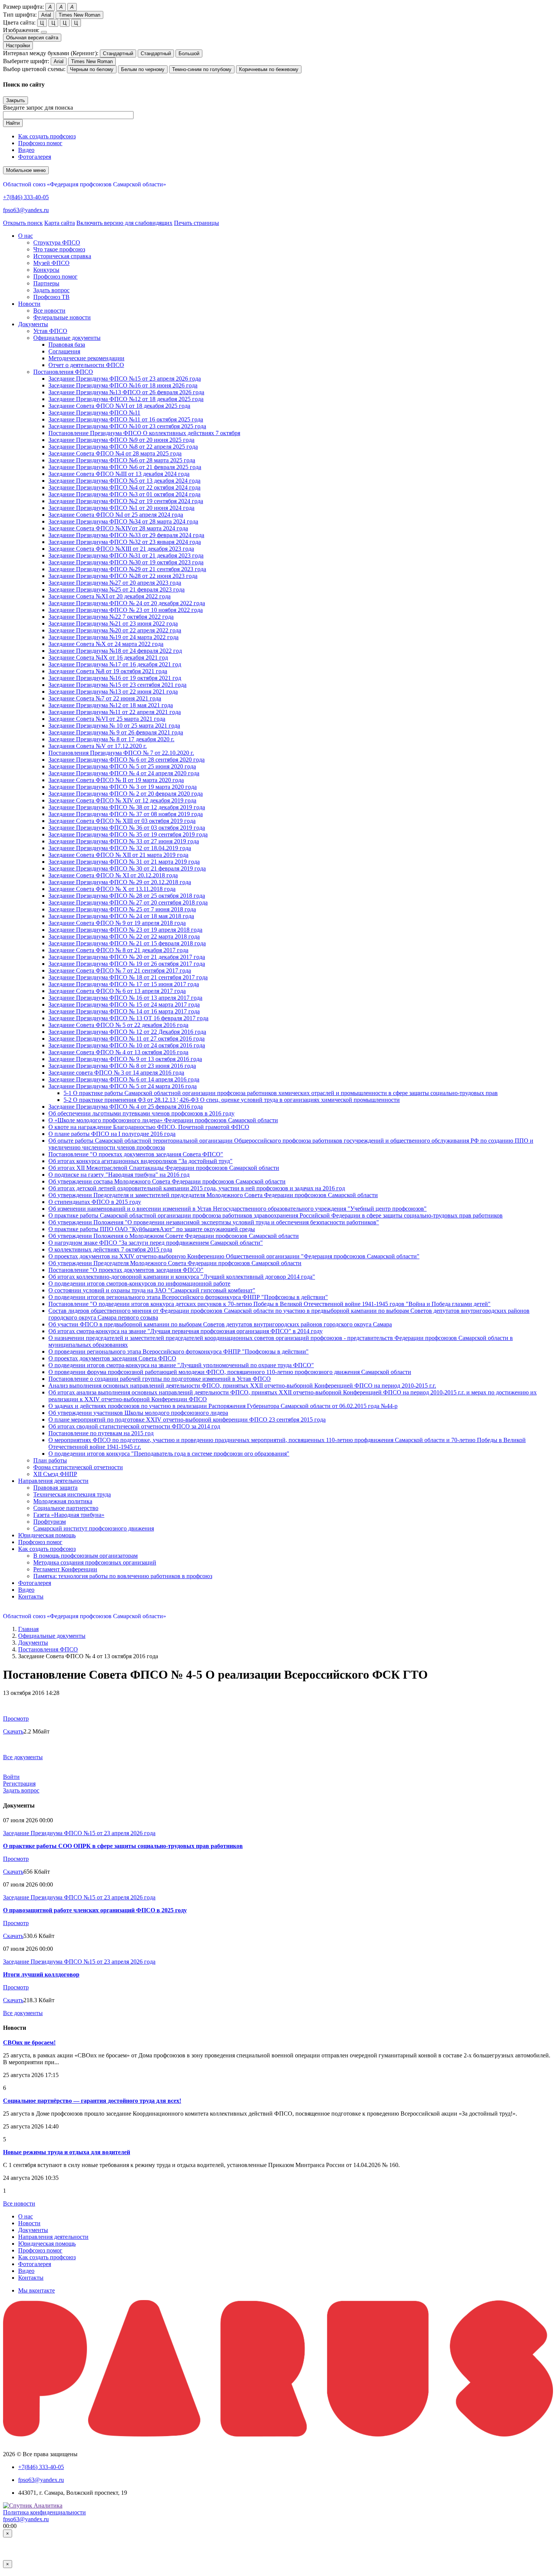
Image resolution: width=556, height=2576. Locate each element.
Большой (189, 53)
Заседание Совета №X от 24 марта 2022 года (106, 644)
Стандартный (118, 53)
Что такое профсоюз (59, 249)
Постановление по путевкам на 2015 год (101, 1433)
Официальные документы (67, 338)
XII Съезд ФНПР (55, 1474)
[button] (26, 236)
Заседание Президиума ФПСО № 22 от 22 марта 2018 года (124, 936)
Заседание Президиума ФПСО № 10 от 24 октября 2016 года (127, 1045)
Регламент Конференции (65, 1569)
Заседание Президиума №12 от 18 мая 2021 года (111, 705)
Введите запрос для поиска (38, 108)
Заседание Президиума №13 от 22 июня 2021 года (113, 692)
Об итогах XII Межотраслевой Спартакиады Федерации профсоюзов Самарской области (164, 1168)
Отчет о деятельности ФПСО (86, 365)
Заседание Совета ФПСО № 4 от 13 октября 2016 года (118, 1052)
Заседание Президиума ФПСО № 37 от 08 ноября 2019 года (126, 814)
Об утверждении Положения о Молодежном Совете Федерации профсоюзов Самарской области (174, 1236)
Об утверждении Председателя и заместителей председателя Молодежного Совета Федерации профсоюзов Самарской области (213, 1195)
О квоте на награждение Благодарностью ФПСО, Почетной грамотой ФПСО (149, 1127)
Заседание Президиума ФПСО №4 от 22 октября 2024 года (124, 487)
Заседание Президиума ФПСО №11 (94, 413)
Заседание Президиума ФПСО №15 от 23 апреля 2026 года (125, 379)
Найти (13, 123)
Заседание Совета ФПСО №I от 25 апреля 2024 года (116, 515)
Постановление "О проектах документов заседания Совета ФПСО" (136, 1154)
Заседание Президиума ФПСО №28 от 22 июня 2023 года (123, 576)
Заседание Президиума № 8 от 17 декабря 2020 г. (111, 739)
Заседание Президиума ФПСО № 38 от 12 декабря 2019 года (127, 807)
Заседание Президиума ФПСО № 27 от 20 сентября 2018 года (128, 902)
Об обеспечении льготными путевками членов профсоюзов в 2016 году (141, 1113)
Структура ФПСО (57, 242)
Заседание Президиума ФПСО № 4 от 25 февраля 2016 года (126, 1107)
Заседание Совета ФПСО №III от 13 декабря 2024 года (119, 474)
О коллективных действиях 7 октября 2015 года (110, 1249)
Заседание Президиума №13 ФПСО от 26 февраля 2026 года (126, 392)
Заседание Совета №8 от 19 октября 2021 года (108, 671)
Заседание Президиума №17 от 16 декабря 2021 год (115, 664)
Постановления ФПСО (63, 372)
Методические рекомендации (86, 358)
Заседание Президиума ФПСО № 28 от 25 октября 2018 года (127, 896)
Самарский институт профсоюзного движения (94, 1528)
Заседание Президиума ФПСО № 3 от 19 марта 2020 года (123, 787)
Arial (46, 15)
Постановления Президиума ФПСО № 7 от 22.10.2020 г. (121, 753)
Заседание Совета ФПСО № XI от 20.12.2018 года (113, 875)
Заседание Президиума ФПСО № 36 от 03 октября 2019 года (127, 828)
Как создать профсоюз (47, 136)
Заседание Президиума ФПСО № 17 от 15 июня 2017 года (124, 984)
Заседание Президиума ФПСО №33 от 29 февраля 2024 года (126, 535)
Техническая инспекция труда (72, 1494)
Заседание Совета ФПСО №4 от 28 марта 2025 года (115, 453)
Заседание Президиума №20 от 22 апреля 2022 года (115, 630)
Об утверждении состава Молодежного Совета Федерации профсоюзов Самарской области (167, 1181)
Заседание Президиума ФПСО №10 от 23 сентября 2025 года (127, 426)
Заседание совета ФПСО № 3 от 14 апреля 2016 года (116, 1073)
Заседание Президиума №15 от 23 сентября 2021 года (117, 685)
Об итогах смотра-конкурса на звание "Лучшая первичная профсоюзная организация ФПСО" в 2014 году (186, 1331)
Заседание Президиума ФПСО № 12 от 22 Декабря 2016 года (127, 1032)
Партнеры (46, 283)
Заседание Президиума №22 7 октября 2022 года (111, 617)
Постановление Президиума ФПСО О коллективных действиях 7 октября (144, 433)
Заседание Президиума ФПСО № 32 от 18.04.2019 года (120, 848)
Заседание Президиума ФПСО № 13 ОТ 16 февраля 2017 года (128, 1018)
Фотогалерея (35, 157)
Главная (28, 1629)
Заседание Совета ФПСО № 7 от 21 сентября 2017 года (120, 970)
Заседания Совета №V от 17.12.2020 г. (98, 746)
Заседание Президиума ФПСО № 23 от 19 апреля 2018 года (125, 930)
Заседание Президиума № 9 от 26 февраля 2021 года (116, 732)
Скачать (13, 1731)
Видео (26, 150)
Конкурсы (46, 270)
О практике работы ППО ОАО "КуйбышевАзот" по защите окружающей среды (152, 1229)
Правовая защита (55, 1488)
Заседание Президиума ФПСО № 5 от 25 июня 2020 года (122, 766)
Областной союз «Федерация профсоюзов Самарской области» (85, 184)
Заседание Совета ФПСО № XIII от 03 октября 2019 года (122, 821)
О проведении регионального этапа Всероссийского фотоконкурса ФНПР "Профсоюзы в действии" (179, 1352)
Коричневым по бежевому (269, 69)
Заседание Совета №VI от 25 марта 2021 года (107, 719)
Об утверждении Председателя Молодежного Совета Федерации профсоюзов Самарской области (175, 1263)
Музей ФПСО (51, 263)
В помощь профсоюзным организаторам (85, 1556)
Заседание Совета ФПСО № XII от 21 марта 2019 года (118, 855)
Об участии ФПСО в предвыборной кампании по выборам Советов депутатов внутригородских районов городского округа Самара (220, 1324)
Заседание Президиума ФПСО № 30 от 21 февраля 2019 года (127, 868)
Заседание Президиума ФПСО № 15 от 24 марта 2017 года (124, 1005)
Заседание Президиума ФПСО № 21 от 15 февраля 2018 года (127, 943)
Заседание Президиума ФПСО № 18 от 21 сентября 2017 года (128, 977)
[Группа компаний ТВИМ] (278, 2434)
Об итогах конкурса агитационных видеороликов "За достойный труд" (141, 1161)
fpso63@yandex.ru (26, 210)
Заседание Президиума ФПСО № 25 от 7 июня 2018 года (122, 909)
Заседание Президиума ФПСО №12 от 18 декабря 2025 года (126, 399)
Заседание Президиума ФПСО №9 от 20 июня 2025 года (121, 440)
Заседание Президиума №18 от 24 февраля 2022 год (115, 651)
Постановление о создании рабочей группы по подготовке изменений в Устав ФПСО (160, 1379)
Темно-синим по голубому (202, 69)
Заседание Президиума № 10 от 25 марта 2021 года (114, 726)
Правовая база (67, 345)
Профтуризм (50, 1522)
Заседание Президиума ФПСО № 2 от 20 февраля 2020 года (126, 794)
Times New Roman (79, 15)
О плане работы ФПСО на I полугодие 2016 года (112, 1134)
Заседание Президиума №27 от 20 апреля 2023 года (115, 583)
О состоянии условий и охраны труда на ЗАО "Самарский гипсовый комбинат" (152, 1290)
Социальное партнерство (66, 1508)
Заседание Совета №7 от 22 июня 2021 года (105, 698)
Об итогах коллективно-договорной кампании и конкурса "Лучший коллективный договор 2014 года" (182, 1277)
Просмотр (16, 1719)
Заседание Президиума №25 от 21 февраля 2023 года (116, 589)
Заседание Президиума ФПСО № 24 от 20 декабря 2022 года (127, 603)
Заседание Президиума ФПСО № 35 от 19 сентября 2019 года (128, 834)
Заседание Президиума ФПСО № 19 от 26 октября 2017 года (127, 964)
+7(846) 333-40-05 (26, 197)
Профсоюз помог (40, 143)
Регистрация (19, 1784)
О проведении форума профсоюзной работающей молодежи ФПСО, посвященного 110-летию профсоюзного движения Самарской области (230, 1372)
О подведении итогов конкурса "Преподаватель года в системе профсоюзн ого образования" (169, 1454)
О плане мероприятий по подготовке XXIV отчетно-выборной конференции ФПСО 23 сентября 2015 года (187, 1420)
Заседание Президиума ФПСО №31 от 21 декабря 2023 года (126, 555)
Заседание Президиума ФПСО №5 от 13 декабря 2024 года (124, 481)
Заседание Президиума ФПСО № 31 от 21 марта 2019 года (124, 862)
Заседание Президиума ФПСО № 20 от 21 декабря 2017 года (127, 957)
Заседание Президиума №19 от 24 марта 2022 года (113, 637)
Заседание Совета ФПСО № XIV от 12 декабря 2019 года (122, 800)
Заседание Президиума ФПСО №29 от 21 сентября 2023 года (127, 569)
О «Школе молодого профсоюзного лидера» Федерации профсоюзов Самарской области (163, 1120)
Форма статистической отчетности (78, 1467)
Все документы (23, 1757)
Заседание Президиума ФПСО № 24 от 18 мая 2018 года (121, 916)
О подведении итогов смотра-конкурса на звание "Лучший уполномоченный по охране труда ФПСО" (181, 1365)
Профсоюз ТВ (51, 297)
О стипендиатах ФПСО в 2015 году (95, 1202)
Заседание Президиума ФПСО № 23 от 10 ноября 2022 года (126, 610)
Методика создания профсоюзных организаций (95, 1562)
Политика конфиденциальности (44, 2512)
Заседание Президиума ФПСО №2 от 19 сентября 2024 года (126, 501)
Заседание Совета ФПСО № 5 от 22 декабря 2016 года (118, 1025)
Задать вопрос (51, 290)
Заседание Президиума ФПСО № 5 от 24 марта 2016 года (123, 1086)
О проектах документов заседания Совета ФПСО (112, 1358)
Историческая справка (62, 256)
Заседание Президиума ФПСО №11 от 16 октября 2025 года (126, 419)
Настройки (18, 46)
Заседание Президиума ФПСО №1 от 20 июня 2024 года (121, 508)
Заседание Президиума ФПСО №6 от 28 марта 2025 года (122, 460)
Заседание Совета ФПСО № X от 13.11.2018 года (112, 889)
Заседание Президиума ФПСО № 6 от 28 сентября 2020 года (127, 760)
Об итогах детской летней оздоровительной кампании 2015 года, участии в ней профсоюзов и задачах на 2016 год (197, 1188)
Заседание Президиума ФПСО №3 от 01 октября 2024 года (124, 494)
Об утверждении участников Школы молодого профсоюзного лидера (138, 1413)
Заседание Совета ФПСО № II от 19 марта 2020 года (116, 780)
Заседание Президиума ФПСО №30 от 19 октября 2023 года (126, 562)
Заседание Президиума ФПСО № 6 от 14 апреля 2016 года (124, 1079)
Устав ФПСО (50, 331)
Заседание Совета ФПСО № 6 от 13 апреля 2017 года (117, 991)
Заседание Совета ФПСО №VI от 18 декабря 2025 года (119, 406)
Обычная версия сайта (32, 38)
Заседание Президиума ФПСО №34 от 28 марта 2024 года (123, 521)
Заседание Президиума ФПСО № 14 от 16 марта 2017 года (124, 1011)
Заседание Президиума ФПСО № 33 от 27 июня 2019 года (124, 841)
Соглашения (64, 351)
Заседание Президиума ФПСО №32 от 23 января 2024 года (125, 542)
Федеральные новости (62, 317)
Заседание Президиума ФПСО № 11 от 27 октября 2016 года (127, 1039)
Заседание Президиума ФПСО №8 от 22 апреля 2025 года (123, 447)
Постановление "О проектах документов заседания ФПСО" (126, 1270)
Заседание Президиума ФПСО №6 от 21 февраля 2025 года (125, 467)
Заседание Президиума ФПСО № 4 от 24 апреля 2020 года (124, 773)
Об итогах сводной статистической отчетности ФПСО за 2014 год (134, 1426)
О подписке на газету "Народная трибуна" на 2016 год (119, 1175)
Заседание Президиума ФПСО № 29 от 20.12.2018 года (120, 882)
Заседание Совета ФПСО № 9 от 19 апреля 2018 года (117, 923)
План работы (50, 1460)
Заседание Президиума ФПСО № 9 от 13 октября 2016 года (125, 1059)
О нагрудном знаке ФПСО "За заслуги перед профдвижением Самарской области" (156, 1243)
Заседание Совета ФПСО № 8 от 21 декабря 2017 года (118, 950)
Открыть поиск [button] (23, 223)
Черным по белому (92, 69)
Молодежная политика (63, 1501)
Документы (33, 1643)
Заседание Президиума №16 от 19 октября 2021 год (115, 678)
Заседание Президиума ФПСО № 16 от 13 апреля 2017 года (125, 998)
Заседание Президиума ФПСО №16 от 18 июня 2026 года (123, 385)
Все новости (49, 311)
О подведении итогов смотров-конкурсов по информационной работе (139, 1283)
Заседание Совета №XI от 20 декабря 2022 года (109, 596)
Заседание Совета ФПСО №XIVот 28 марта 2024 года (118, 528)
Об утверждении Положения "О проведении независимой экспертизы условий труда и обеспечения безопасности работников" (214, 1222)
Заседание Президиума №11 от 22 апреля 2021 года (115, 712)
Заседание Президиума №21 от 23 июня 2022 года (113, 623)
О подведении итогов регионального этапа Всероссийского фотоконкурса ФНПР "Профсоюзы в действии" (188, 1297)
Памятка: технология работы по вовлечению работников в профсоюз (123, 1576)
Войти (11, 1777)
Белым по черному (143, 69)
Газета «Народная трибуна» (69, 1515)
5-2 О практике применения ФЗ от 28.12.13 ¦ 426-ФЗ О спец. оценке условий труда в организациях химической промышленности (232, 1100)
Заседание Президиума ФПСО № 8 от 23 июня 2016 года (122, 1066)
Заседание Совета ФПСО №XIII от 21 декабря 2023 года (121, 549)
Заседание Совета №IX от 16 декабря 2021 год (108, 658)
